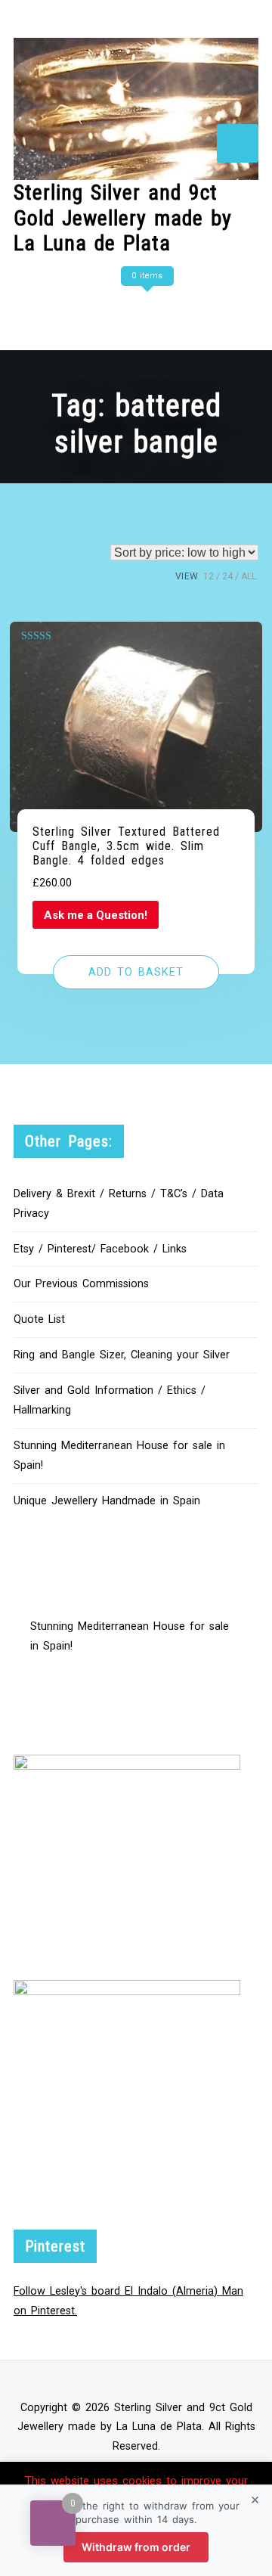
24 (227, 576)
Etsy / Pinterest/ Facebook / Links (100, 1249)
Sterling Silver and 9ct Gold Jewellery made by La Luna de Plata (123, 218)
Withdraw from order (136, 2547)
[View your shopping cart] (145, 306)
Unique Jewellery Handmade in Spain (107, 1501)
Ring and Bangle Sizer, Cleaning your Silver (122, 1355)
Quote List (39, 1319)
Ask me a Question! (96, 915)
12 (209, 576)
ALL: (250, 576)
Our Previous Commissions (81, 1284)
